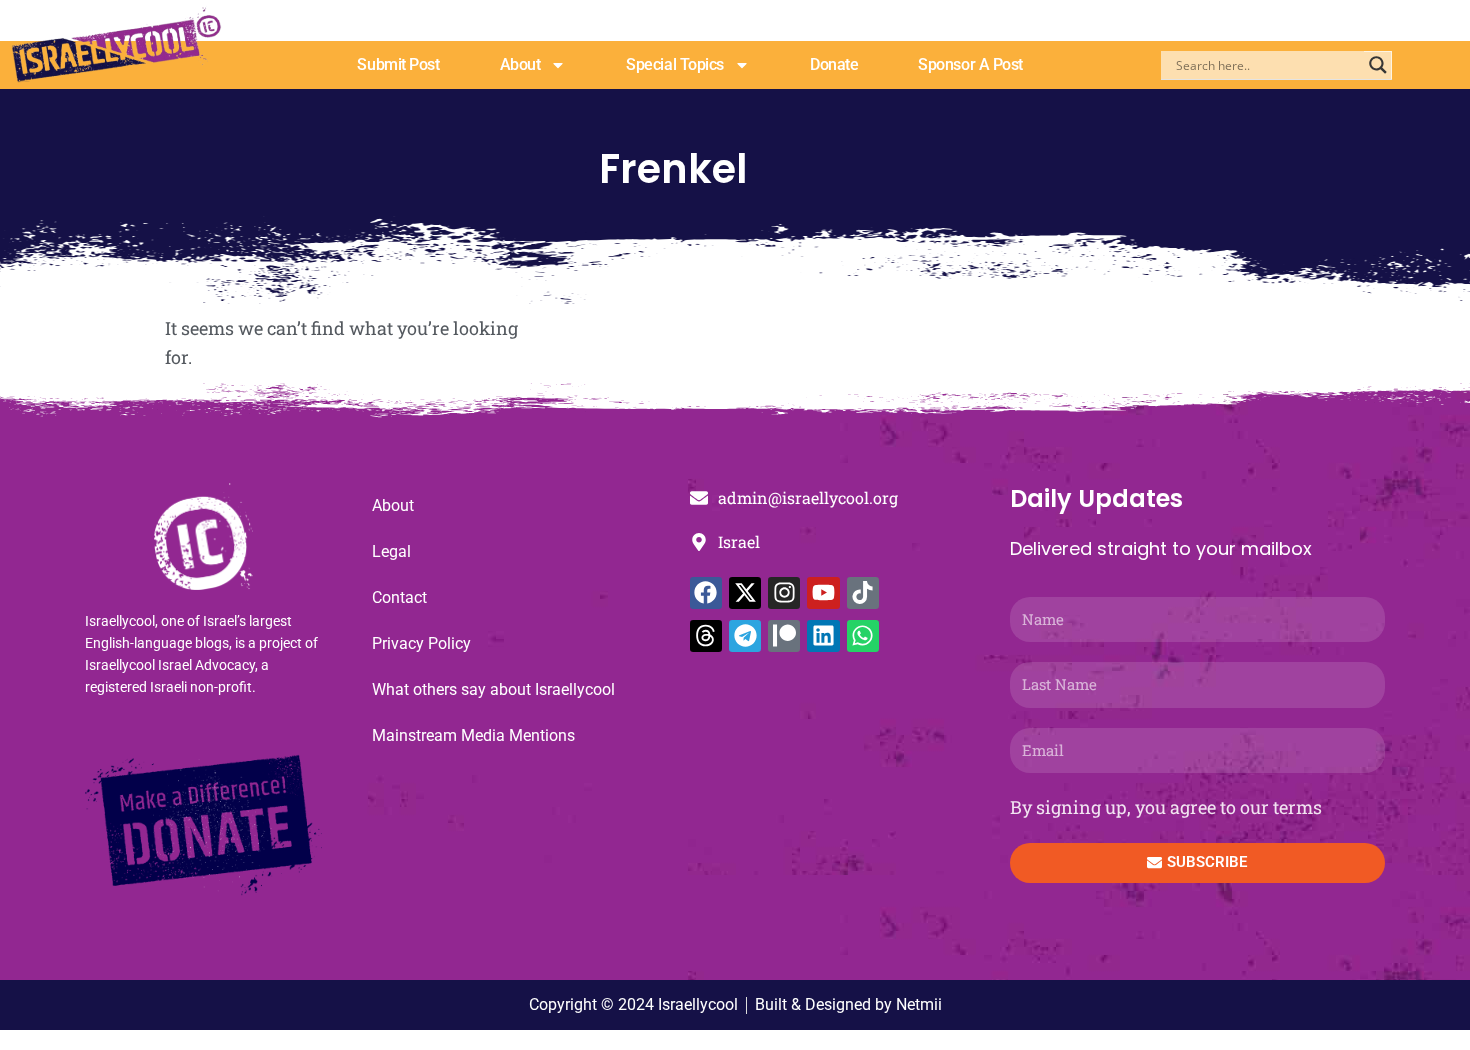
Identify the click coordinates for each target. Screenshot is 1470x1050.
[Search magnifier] (1378, 65)
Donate (834, 64)
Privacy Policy (421, 643)
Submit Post (398, 64)
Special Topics (675, 64)
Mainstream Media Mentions (473, 735)
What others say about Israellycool (493, 689)
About (520, 64)
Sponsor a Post (970, 64)
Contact (399, 597)
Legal (391, 551)
